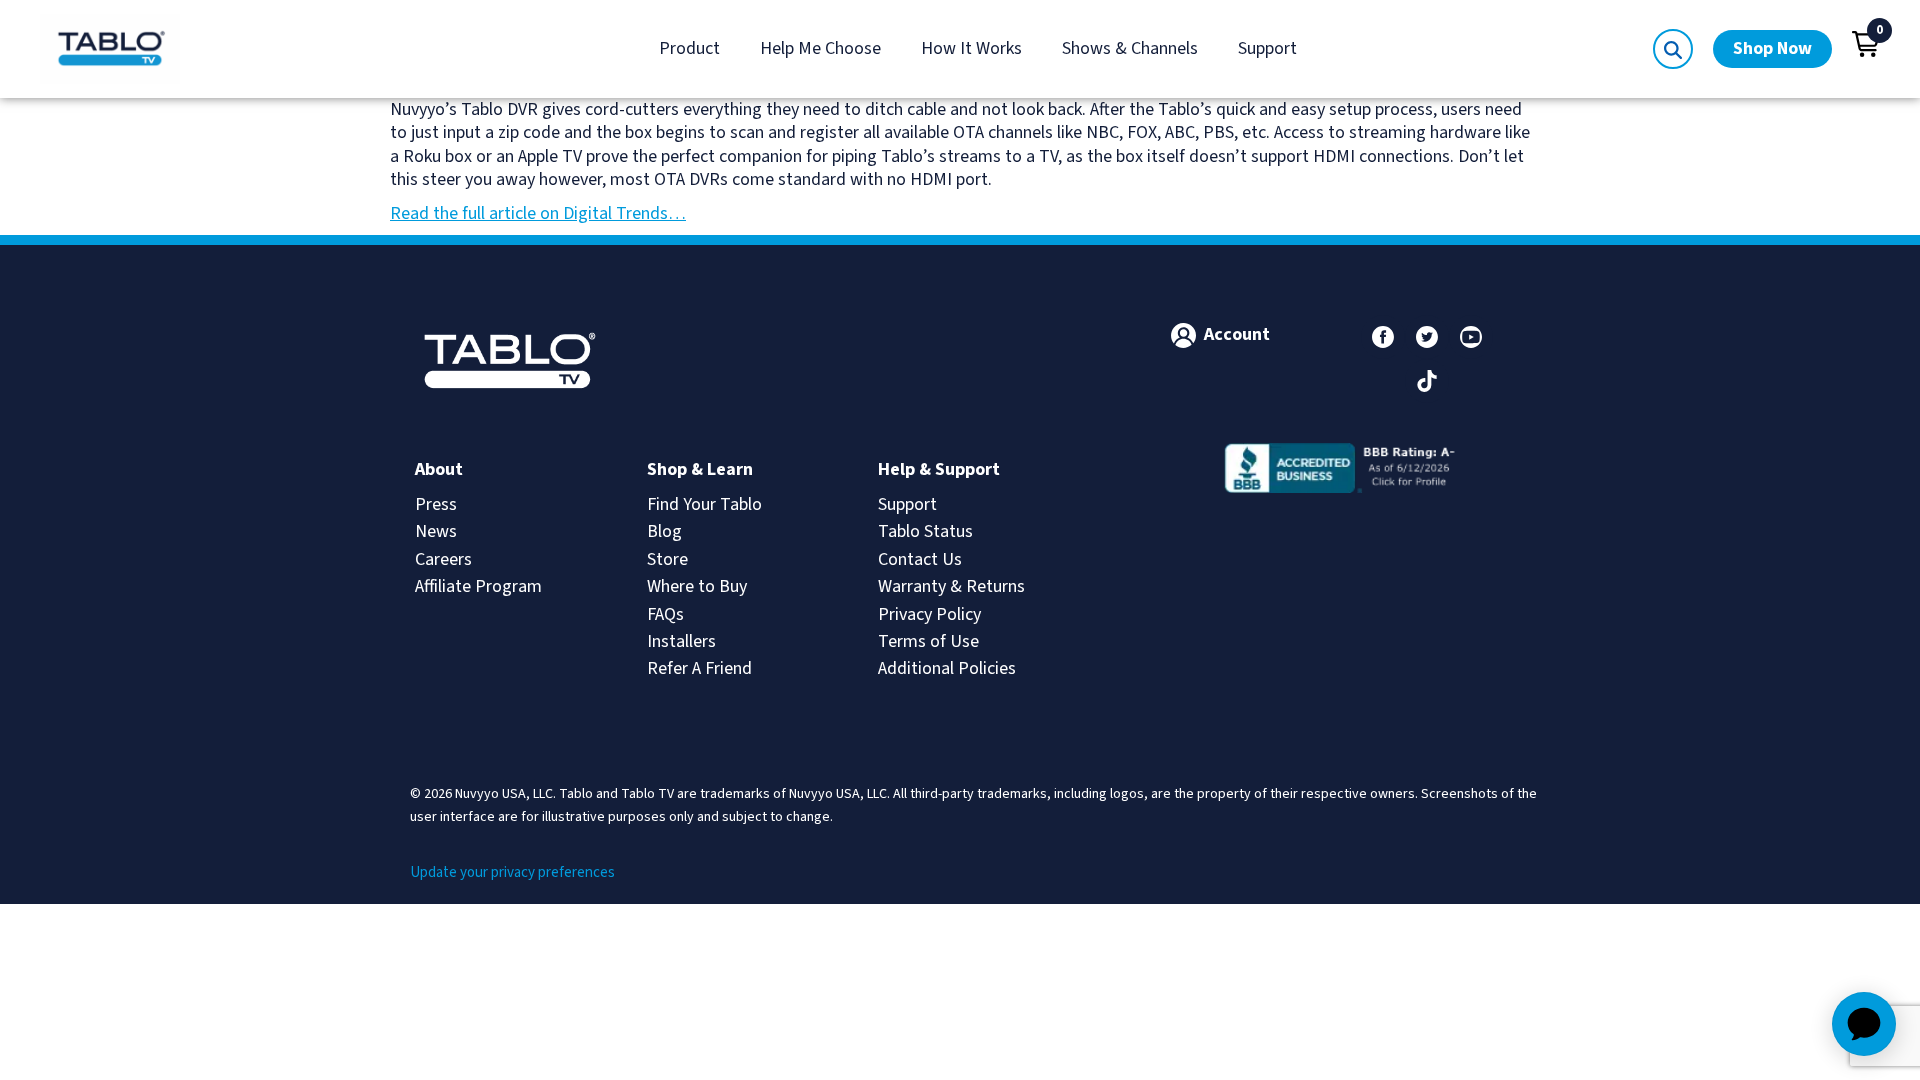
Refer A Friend (699, 668)
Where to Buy (697, 586)
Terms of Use (928, 641)
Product (689, 48)
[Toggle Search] (1673, 49)
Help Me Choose (820, 48)
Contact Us (920, 559)
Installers (681, 641)
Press (436, 504)
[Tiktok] (1427, 381)
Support (1267, 48)
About (439, 469)
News (436, 531)
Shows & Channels (1130, 48)
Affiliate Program (478, 586)
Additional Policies (947, 668)
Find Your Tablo (704, 504)
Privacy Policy (929, 614)
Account (1237, 334)
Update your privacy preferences (512, 872)
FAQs (665, 614)
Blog (664, 531)
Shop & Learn (700, 469)
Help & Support (939, 469)
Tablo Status (925, 531)
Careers (443, 559)
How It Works (971, 48)
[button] (1866, 44)
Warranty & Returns (951, 586)
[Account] (1183, 335)
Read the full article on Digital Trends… (538, 213)
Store (667, 559)
